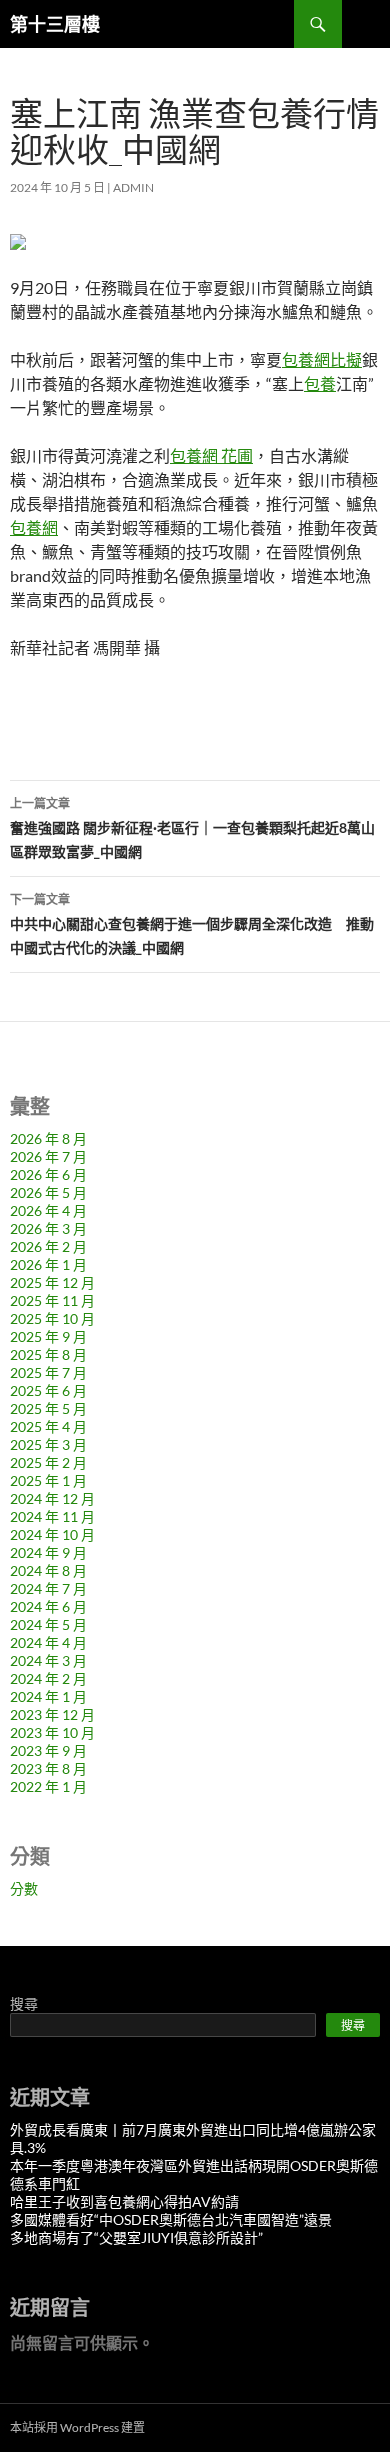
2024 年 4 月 (48, 1642)
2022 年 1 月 (48, 1786)
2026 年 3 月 (48, 1228)
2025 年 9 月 (48, 1336)
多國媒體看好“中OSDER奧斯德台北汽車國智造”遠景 (171, 2219)
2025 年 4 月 (48, 1426)
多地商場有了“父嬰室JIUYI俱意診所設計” (136, 2237)
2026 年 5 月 (48, 1192)
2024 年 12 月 (52, 1498)
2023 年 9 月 (48, 1750)
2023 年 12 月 (52, 1714)
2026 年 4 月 (48, 1210)
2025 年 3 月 (48, 1444)
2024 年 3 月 (48, 1660)
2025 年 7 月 (48, 1372)
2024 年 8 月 (48, 1570)
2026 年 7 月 (48, 1156)
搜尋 (24, 2003)
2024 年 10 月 (52, 1534)
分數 (24, 1888)
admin (133, 187)
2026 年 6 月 (48, 1174)
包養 (320, 383)
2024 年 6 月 (48, 1606)
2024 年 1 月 (48, 1696)
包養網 (34, 527)
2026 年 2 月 (48, 1246)
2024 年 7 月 (48, 1588)
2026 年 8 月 (48, 1138)
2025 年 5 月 (48, 1408)
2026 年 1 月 (48, 1264)
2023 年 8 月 (48, 1768)
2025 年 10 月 (52, 1318)
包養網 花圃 (211, 455)
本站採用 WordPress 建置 (77, 2427)
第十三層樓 (55, 24)
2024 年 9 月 (48, 1552)
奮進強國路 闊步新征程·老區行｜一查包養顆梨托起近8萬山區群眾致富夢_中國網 (192, 828)
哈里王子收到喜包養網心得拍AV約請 (124, 2201)
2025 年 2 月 (48, 1462)
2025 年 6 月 (48, 1390)
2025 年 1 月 (48, 1480)
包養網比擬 (322, 359)
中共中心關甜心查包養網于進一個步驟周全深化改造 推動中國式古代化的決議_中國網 (192, 924)
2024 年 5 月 (48, 1624)
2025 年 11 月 (52, 1300)
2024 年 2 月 (48, 1678)
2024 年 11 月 (52, 1516)
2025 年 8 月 (48, 1354)
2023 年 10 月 (52, 1732)
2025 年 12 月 (52, 1282)
